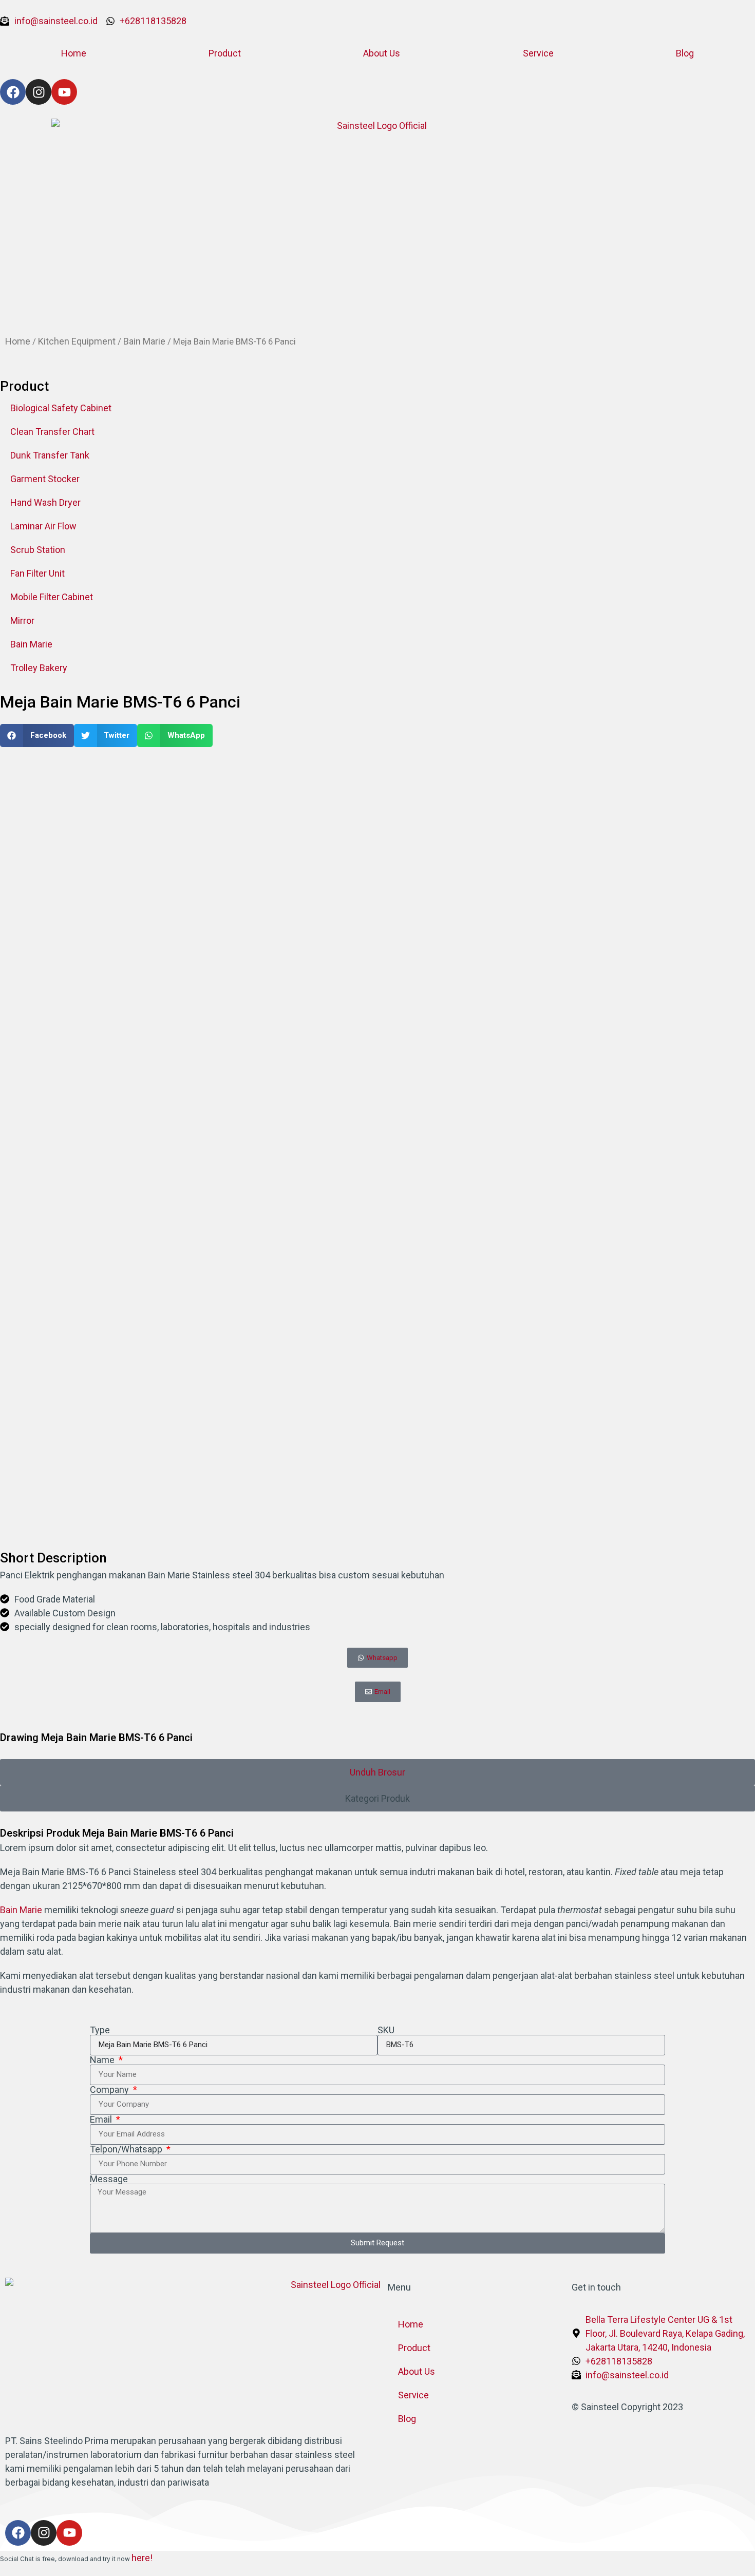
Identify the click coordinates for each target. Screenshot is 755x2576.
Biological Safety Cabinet (61, 408)
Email (102, 2120)
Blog (685, 53)
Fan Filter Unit (37, 573)
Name (103, 2060)
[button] (37, 736)
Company (110, 2090)
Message (109, 2179)
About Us (382, 53)
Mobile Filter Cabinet (52, 597)
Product (225, 53)
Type (100, 2030)
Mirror (22, 621)
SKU (386, 2030)
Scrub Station (38, 550)
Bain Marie (144, 341)
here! (142, 2558)
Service (538, 53)
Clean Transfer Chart (52, 432)
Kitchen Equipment (77, 341)
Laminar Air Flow (43, 526)
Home (74, 53)
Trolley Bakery (39, 668)
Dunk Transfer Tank (50, 455)
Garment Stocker (45, 479)
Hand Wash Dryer (45, 502)
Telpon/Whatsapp (127, 2149)
